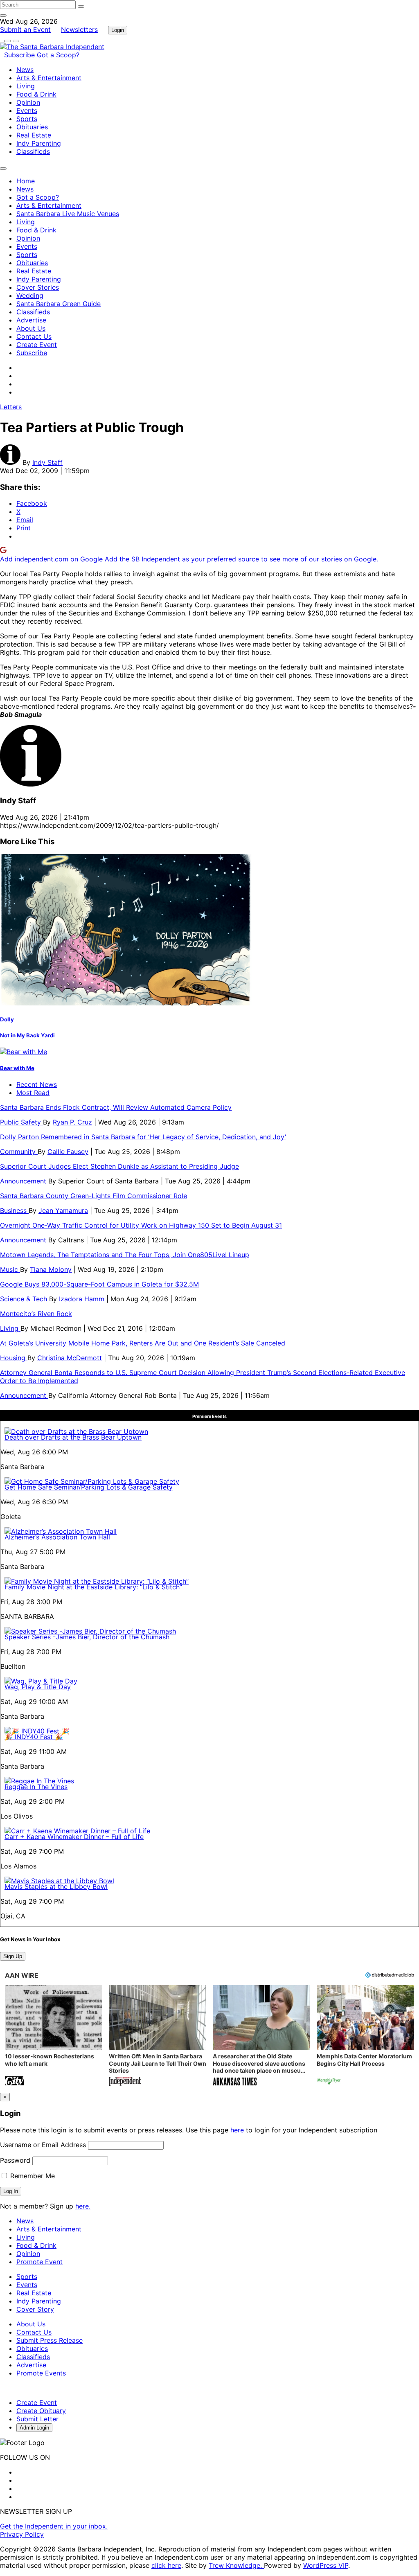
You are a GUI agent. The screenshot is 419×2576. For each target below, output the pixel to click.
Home (26, 181)
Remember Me (32, 2176)
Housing (14, 1358)
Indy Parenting (39, 143)
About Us (31, 328)
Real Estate (34, 135)
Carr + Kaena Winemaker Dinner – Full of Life (74, 1837)
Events (27, 110)
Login (118, 30)
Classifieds (33, 151)
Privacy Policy (22, 2534)
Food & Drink (36, 94)
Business (14, 1210)
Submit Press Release (50, 2340)
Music (10, 1269)
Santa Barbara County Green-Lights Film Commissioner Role (93, 1196)
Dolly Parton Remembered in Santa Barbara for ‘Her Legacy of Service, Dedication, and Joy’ (143, 1137)
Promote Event (39, 2262)
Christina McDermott (70, 1358)
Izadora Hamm (82, 1299)
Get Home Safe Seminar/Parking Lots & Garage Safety (89, 1487)
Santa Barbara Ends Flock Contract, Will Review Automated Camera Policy (116, 1107)
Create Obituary (41, 2411)
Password (15, 2160)
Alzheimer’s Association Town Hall (57, 1537)
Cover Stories (38, 287)
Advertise (31, 320)
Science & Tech (25, 1299)
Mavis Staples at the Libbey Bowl (56, 1886)
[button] (54, 2036)
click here (166, 2565)
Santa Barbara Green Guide (59, 304)
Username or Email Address (43, 2145)
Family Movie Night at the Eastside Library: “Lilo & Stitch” (93, 1587)
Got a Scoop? (58, 55)
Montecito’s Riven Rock (36, 1314)
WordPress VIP (326, 2565)
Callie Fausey (68, 1152)
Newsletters (79, 29)
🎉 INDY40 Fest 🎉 (34, 1737)
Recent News (37, 1084)
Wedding (30, 295)
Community (19, 1152)
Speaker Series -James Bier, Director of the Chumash (87, 1637)
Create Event (37, 345)
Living (26, 86)
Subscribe (20, 55)
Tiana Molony (51, 1269)
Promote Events (41, 2373)
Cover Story (35, 2309)
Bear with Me (17, 1068)
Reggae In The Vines (36, 1787)
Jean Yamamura (63, 1210)
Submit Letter (37, 2419)
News (25, 70)
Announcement (24, 1181)
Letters (11, 407)
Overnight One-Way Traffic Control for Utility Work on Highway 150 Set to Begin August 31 (141, 1225)
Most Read (33, 1093)
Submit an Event (25, 29)
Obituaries (32, 127)
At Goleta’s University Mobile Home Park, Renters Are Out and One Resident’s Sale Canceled (143, 1343)
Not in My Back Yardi (27, 1035)
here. (83, 2206)
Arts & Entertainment (49, 78)
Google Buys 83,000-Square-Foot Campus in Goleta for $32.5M (99, 1284)
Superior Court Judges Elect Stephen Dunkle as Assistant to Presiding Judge (119, 1166)
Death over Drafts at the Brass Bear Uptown (73, 1437)
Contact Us (34, 336)
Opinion (28, 102)
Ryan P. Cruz (72, 1122)
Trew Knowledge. (236, 2565)
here (237, 2130)
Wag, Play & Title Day (38, 1687)
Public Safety (21, 1122)
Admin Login (34, 2428)
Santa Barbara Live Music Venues (68, 214)
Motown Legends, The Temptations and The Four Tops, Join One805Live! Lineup (125, 1255)
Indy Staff (47, 462)
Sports (27, 119)
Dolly (7, 1019)
